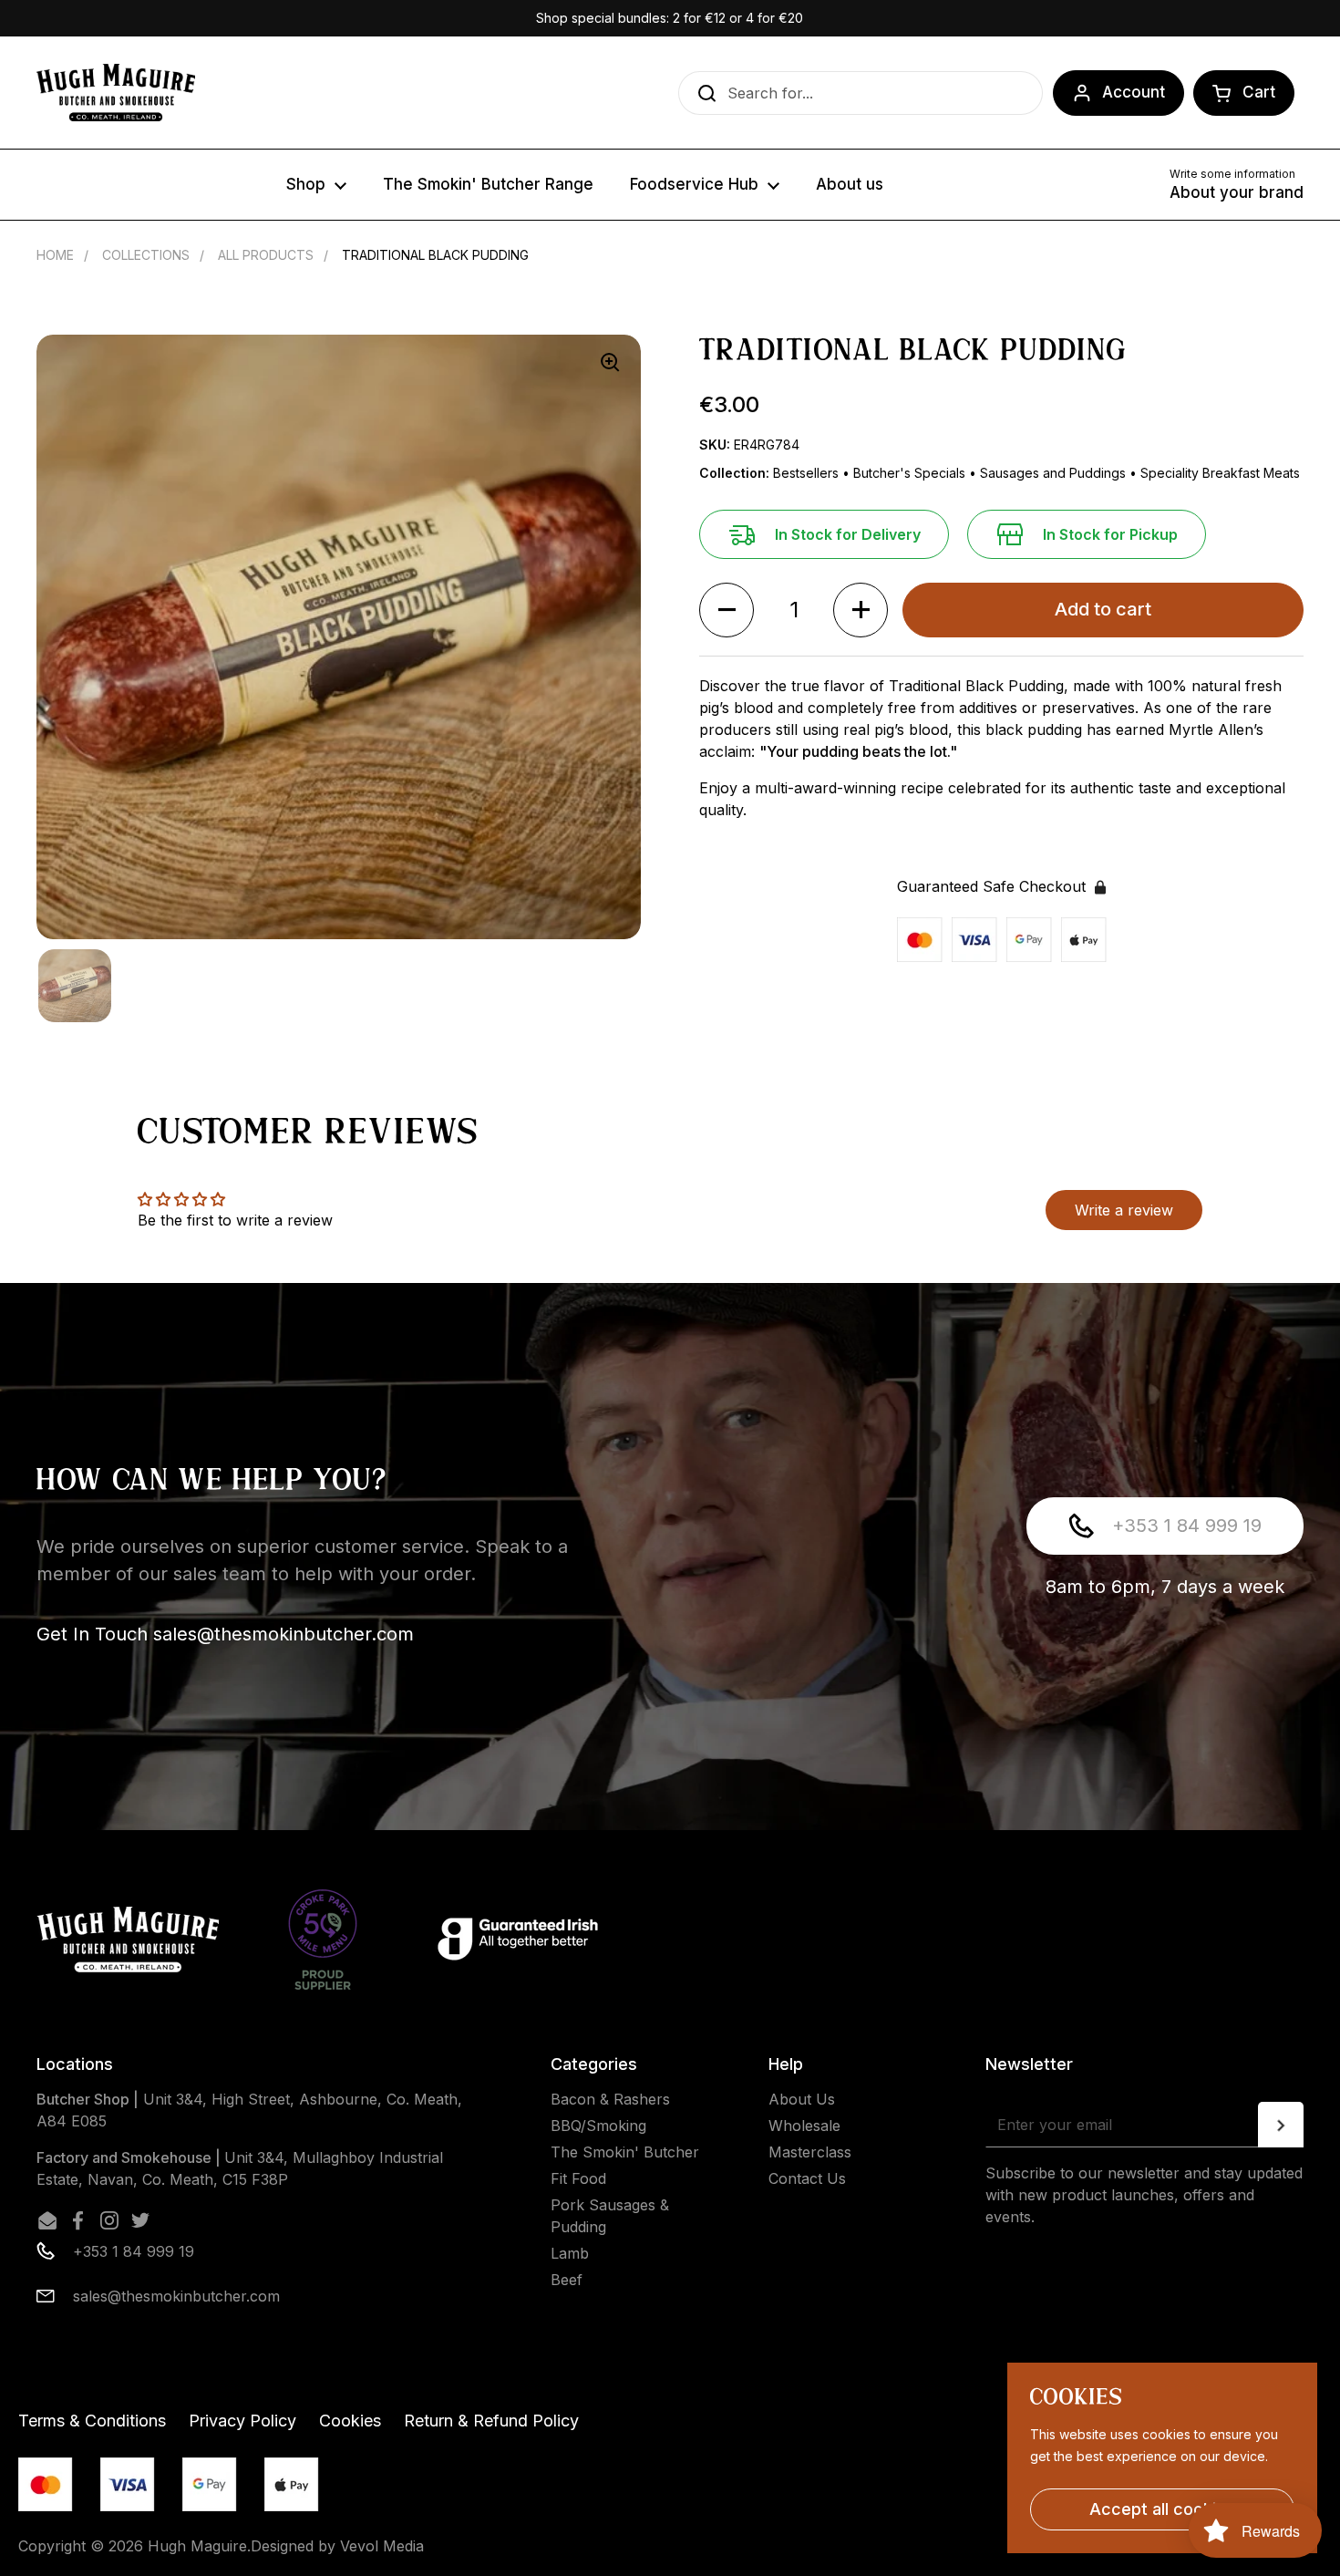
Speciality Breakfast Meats (1220, 473)
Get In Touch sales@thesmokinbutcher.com (225, 1634)
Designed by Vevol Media (337, 2546)
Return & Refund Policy (491, 2421)
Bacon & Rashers (610, 2099)
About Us (802, 2099)
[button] (1244, 93)
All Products (266, 255)
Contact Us (807, 2178)
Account (1134, 92)
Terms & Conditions (92, 2421)
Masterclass (810, 2152)
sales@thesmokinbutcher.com (176, 2296)
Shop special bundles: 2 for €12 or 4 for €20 (670, 18)
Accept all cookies (1162, 2509)
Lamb (570, 2253)
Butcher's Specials (911, 473)
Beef (567, 2280)
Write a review (1124, 1210)
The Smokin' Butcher (625, 2152)
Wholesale (804, 2126)
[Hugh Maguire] (116, 93)
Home (55, 255)
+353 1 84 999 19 (1187, 1526)
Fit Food (578, 2178)
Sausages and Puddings (1055, 473)
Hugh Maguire (197, 2546)
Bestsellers (808, 473)
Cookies (350, 2421)
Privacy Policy (242, 2421)
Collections (146, 255)
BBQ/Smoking (598, 2126)
